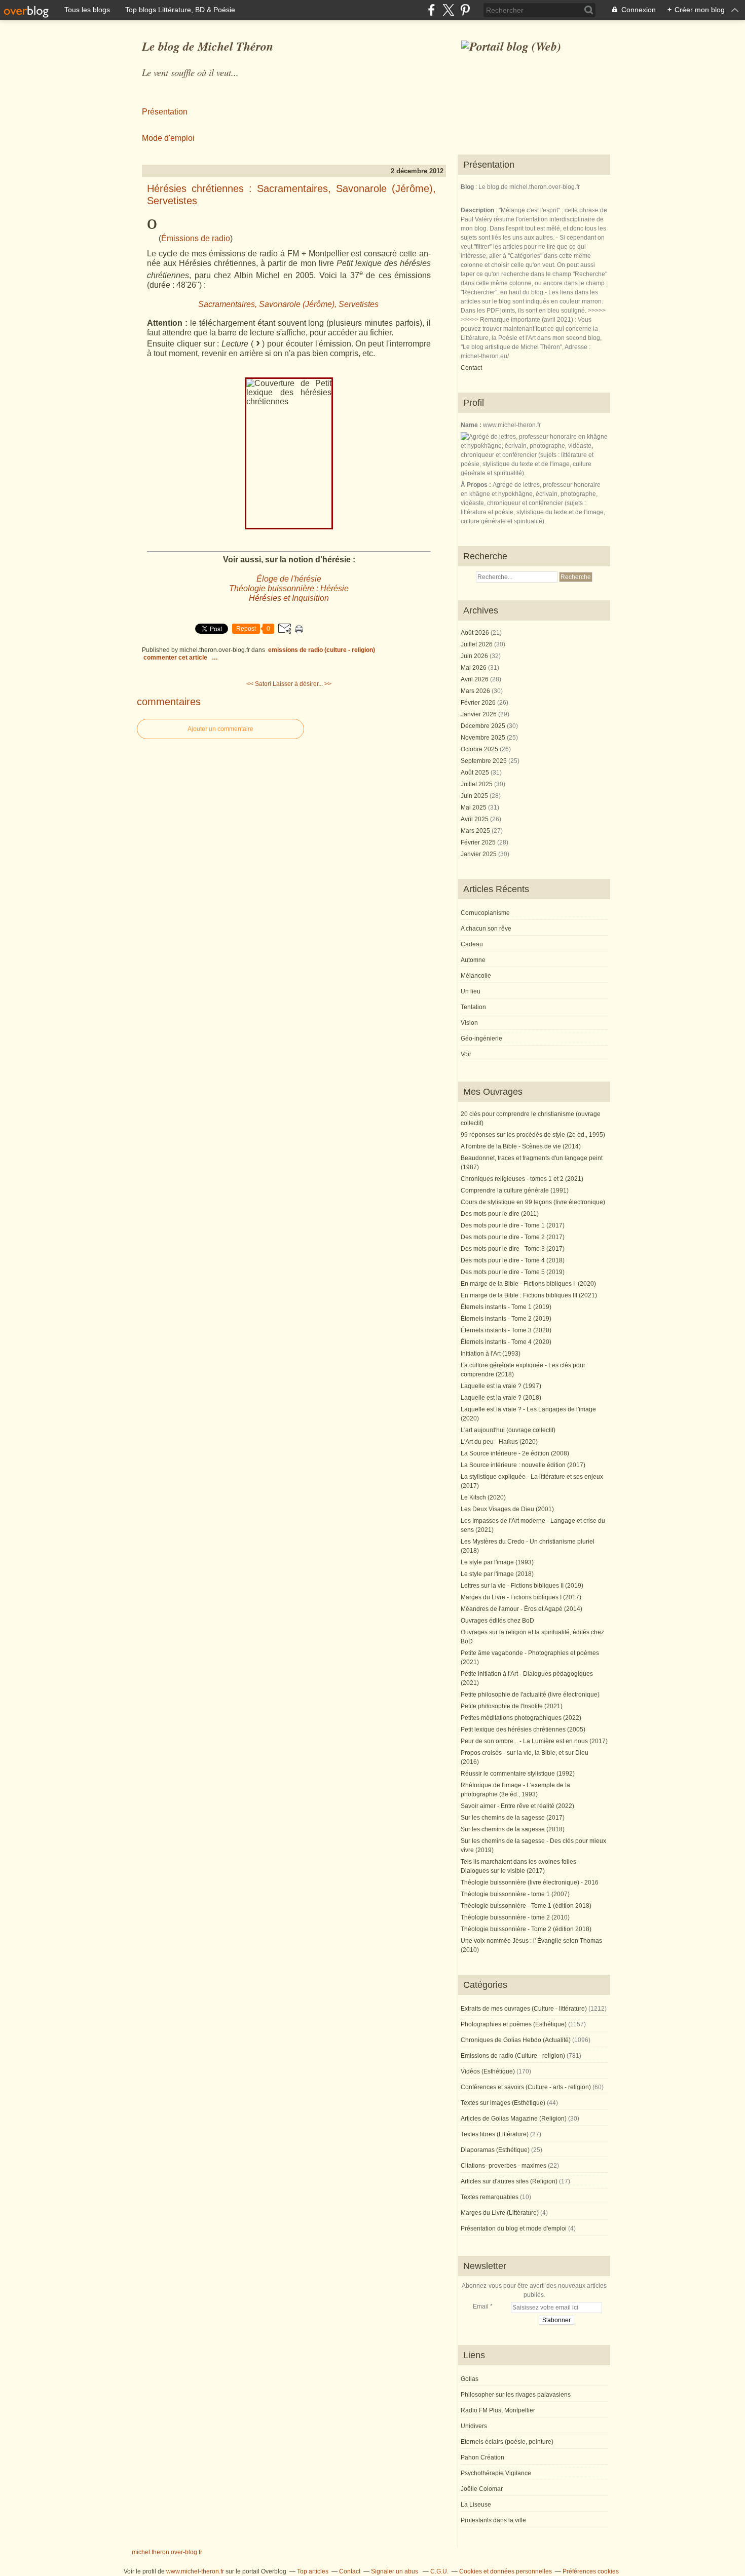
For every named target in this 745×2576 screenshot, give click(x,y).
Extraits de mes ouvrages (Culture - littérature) (524, 2009)
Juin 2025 (475, 796)
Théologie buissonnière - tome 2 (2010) (515, 1917)
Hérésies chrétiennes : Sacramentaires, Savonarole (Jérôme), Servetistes (291, 195)
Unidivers (474, 2426)
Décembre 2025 (484, 726)
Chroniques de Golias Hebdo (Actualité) (516, 2040)
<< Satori (259, 684)
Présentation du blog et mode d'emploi (514, 2228)
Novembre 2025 (484, 738)
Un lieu (471, 991)
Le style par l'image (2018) (497, 1574)
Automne (473, 960)
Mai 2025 (474, 808)
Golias (470, 2379)
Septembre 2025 (485, 761)
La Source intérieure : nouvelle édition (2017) (523, 1465)
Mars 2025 (476, 831)
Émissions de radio (196, 238)
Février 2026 (479, 703)
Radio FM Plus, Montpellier (498, 2410)
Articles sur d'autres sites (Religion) (509, 2181)
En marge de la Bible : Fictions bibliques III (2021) (529, 1295)
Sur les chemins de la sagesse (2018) (513, 1829)
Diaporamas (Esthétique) (495, 2150)
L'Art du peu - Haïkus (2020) (499, 1442)
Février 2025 (479, 842)
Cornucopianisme (485, 913)
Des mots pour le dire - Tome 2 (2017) (513, 1237)
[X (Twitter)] (448, 10)
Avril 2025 (475, 819)
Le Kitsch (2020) (483, 1497)
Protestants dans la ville (493, 2520)
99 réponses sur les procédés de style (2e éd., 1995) (533, 1135)
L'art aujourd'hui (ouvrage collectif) (508, 1430)
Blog (467, 187)
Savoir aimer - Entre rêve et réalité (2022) (517, 1806)
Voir (466, 1054)
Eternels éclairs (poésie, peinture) (507, 2442)
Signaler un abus (395, 2571)
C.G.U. (439, 2571)
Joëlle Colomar (482, 2489)
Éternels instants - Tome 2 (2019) (506, 1319)
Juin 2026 (475, 656)
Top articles (313, 2571)
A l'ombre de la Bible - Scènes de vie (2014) (521, 1146)
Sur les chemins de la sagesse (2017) (513, 1818)
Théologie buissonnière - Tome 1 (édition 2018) (526, 1906)
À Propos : (477, 485)
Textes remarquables (490, 2197)
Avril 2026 (475, 679)
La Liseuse (476, 2505)
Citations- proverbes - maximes (504, 2166)
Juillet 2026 (477, 644)
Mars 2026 (476, 691)
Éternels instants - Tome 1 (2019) (506, 1307)
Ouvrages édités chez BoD (497, 1621)
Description (478, 210)
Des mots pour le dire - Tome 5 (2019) (513, 1272)
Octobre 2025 (480, 749)
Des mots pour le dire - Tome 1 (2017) (513, 1225)
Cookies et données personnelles (506, 2571)
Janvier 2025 (479, 854)
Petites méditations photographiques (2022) (521, 1718)
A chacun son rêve (486, 929)
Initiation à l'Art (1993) (491, 1354)
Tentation (473, 1007)
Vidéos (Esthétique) (488, 2071)
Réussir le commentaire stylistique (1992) (518, 1774)
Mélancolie (476, 976)
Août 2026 (476, 633)
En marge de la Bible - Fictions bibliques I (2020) (528, 1284)
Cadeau (472, 944)
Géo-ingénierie (481, 1039)
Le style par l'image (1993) (497, 1562)
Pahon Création (482, 2457)
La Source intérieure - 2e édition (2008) (515, 1453)
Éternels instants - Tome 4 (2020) (506, 1342)
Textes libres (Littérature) (495, 2134)
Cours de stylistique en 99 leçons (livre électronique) (533, 1202)
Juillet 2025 (477, 784)
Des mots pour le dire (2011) (500, 1214)
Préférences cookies (591, 2571)
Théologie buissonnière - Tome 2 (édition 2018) (526, 1929)
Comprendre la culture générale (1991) (515, 1190)
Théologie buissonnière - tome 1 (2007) (515, 1894)
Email (481, 2306)
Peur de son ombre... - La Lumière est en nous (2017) (534, 1741)
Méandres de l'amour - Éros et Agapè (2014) (521, 1609)
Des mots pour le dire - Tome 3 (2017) (513, 1249)
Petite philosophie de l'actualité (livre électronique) (530, 1695)
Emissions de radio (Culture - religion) (322, 650)
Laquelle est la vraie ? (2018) (501, 1398)
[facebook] (432, 10)
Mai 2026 (474, 668)
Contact (471, 368)
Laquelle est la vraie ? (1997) (501, 1386)
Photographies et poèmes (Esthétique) (514, 2024)
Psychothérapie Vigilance (496, 2473)
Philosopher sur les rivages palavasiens (516, 2395)
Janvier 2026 (479, 714)
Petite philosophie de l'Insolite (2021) (512, 1706)
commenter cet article (176, 658)
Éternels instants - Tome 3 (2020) (506, 1330)
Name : (472, 425)
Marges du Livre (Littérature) (500, 2213)
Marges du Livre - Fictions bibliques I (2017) (521, 1597)
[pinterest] (465, 10)
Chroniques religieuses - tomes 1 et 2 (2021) (522, 1179)
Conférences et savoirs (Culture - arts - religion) (526, 2087)
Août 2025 (476, 773)
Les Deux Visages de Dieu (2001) (507, 1509)
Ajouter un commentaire (220, 729)
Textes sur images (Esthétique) (503, 2103)
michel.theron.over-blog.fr (167, 2552)
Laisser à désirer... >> (302, 684)
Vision (469, 1023)
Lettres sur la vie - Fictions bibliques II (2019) (522, 1586)
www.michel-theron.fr (195, 2571)
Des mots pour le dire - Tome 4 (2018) (513, 1260)
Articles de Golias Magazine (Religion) (514, 2119)
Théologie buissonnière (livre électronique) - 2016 (530, 1882)
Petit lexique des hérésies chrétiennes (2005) (523, 1729)
